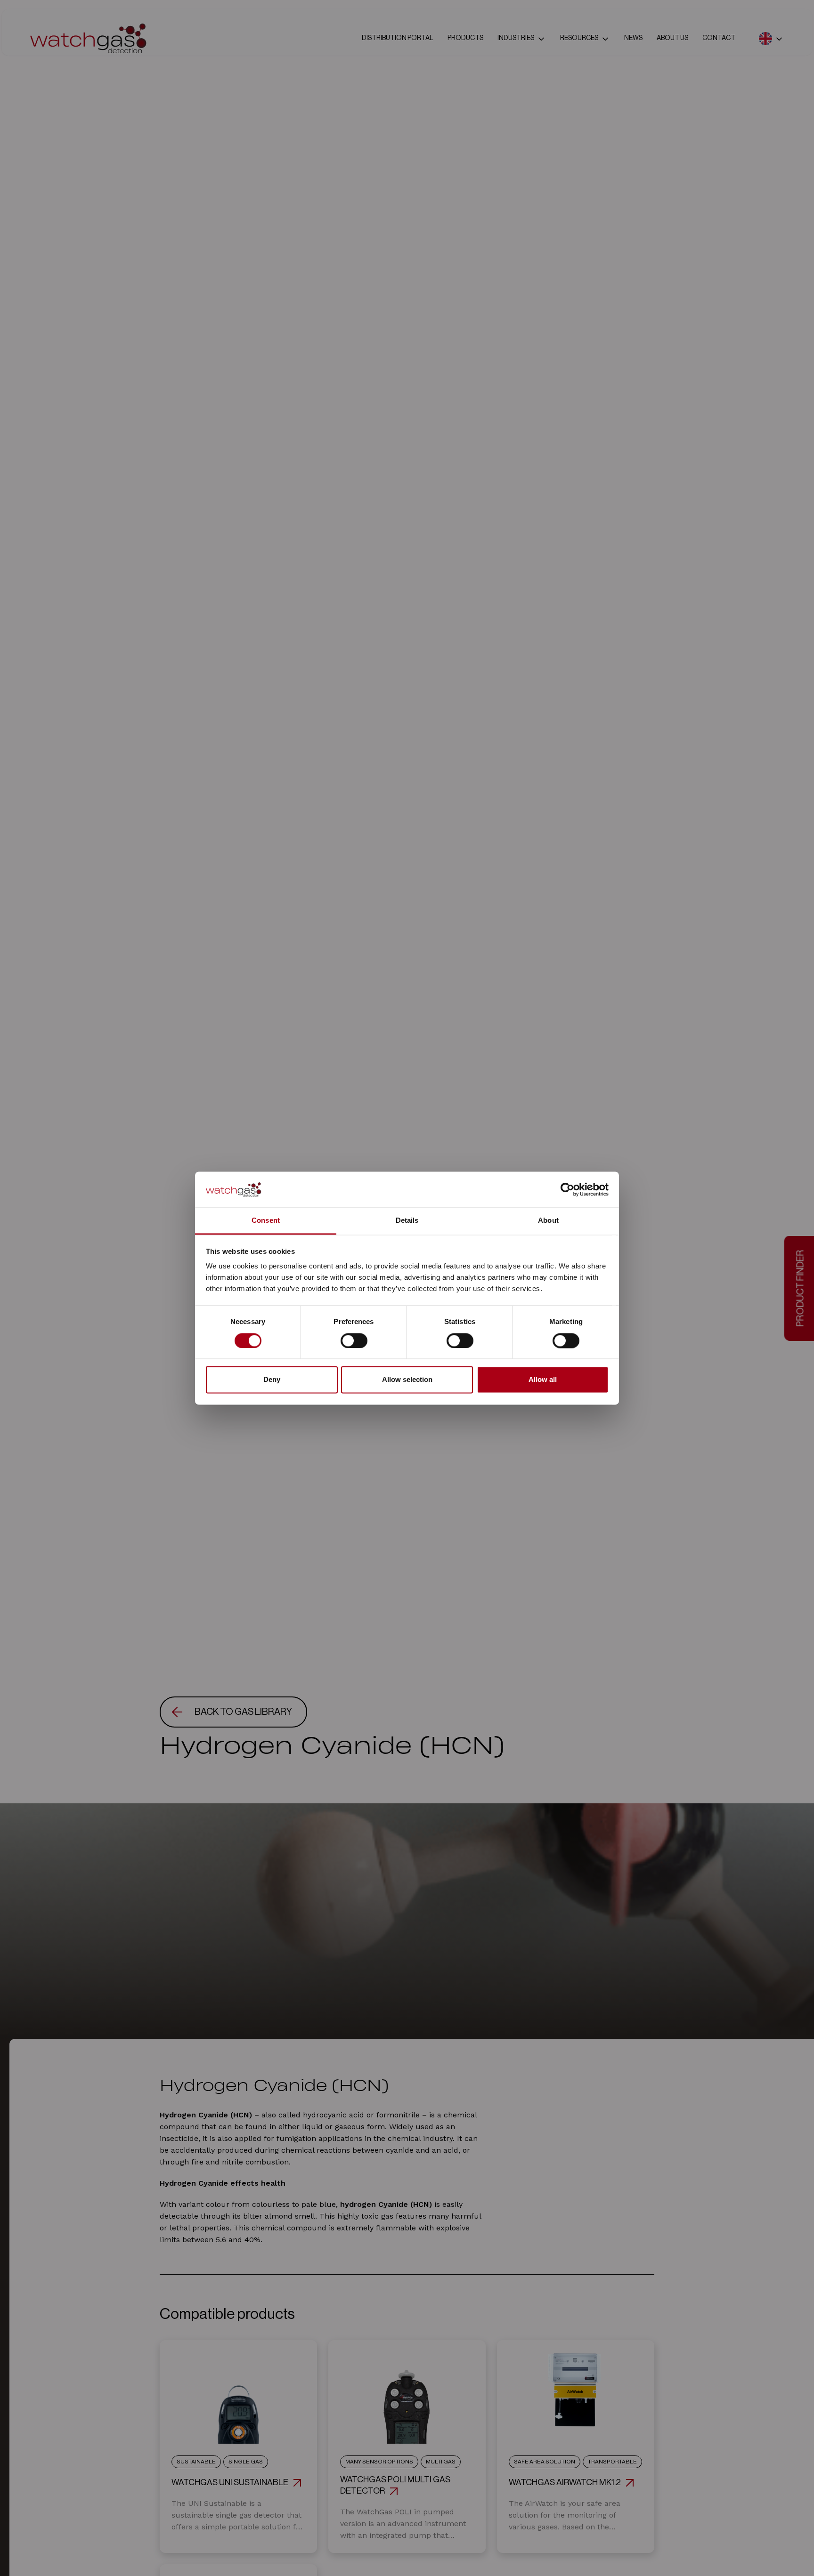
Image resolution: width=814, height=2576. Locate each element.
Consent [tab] (266, 1221)
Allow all (543, 1380)
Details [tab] (407, 1221)
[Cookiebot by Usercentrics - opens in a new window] (567, 1189)
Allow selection (407, 1380)
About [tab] (548, 1221)
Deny (272, 1380)
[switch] (354, 1340)
